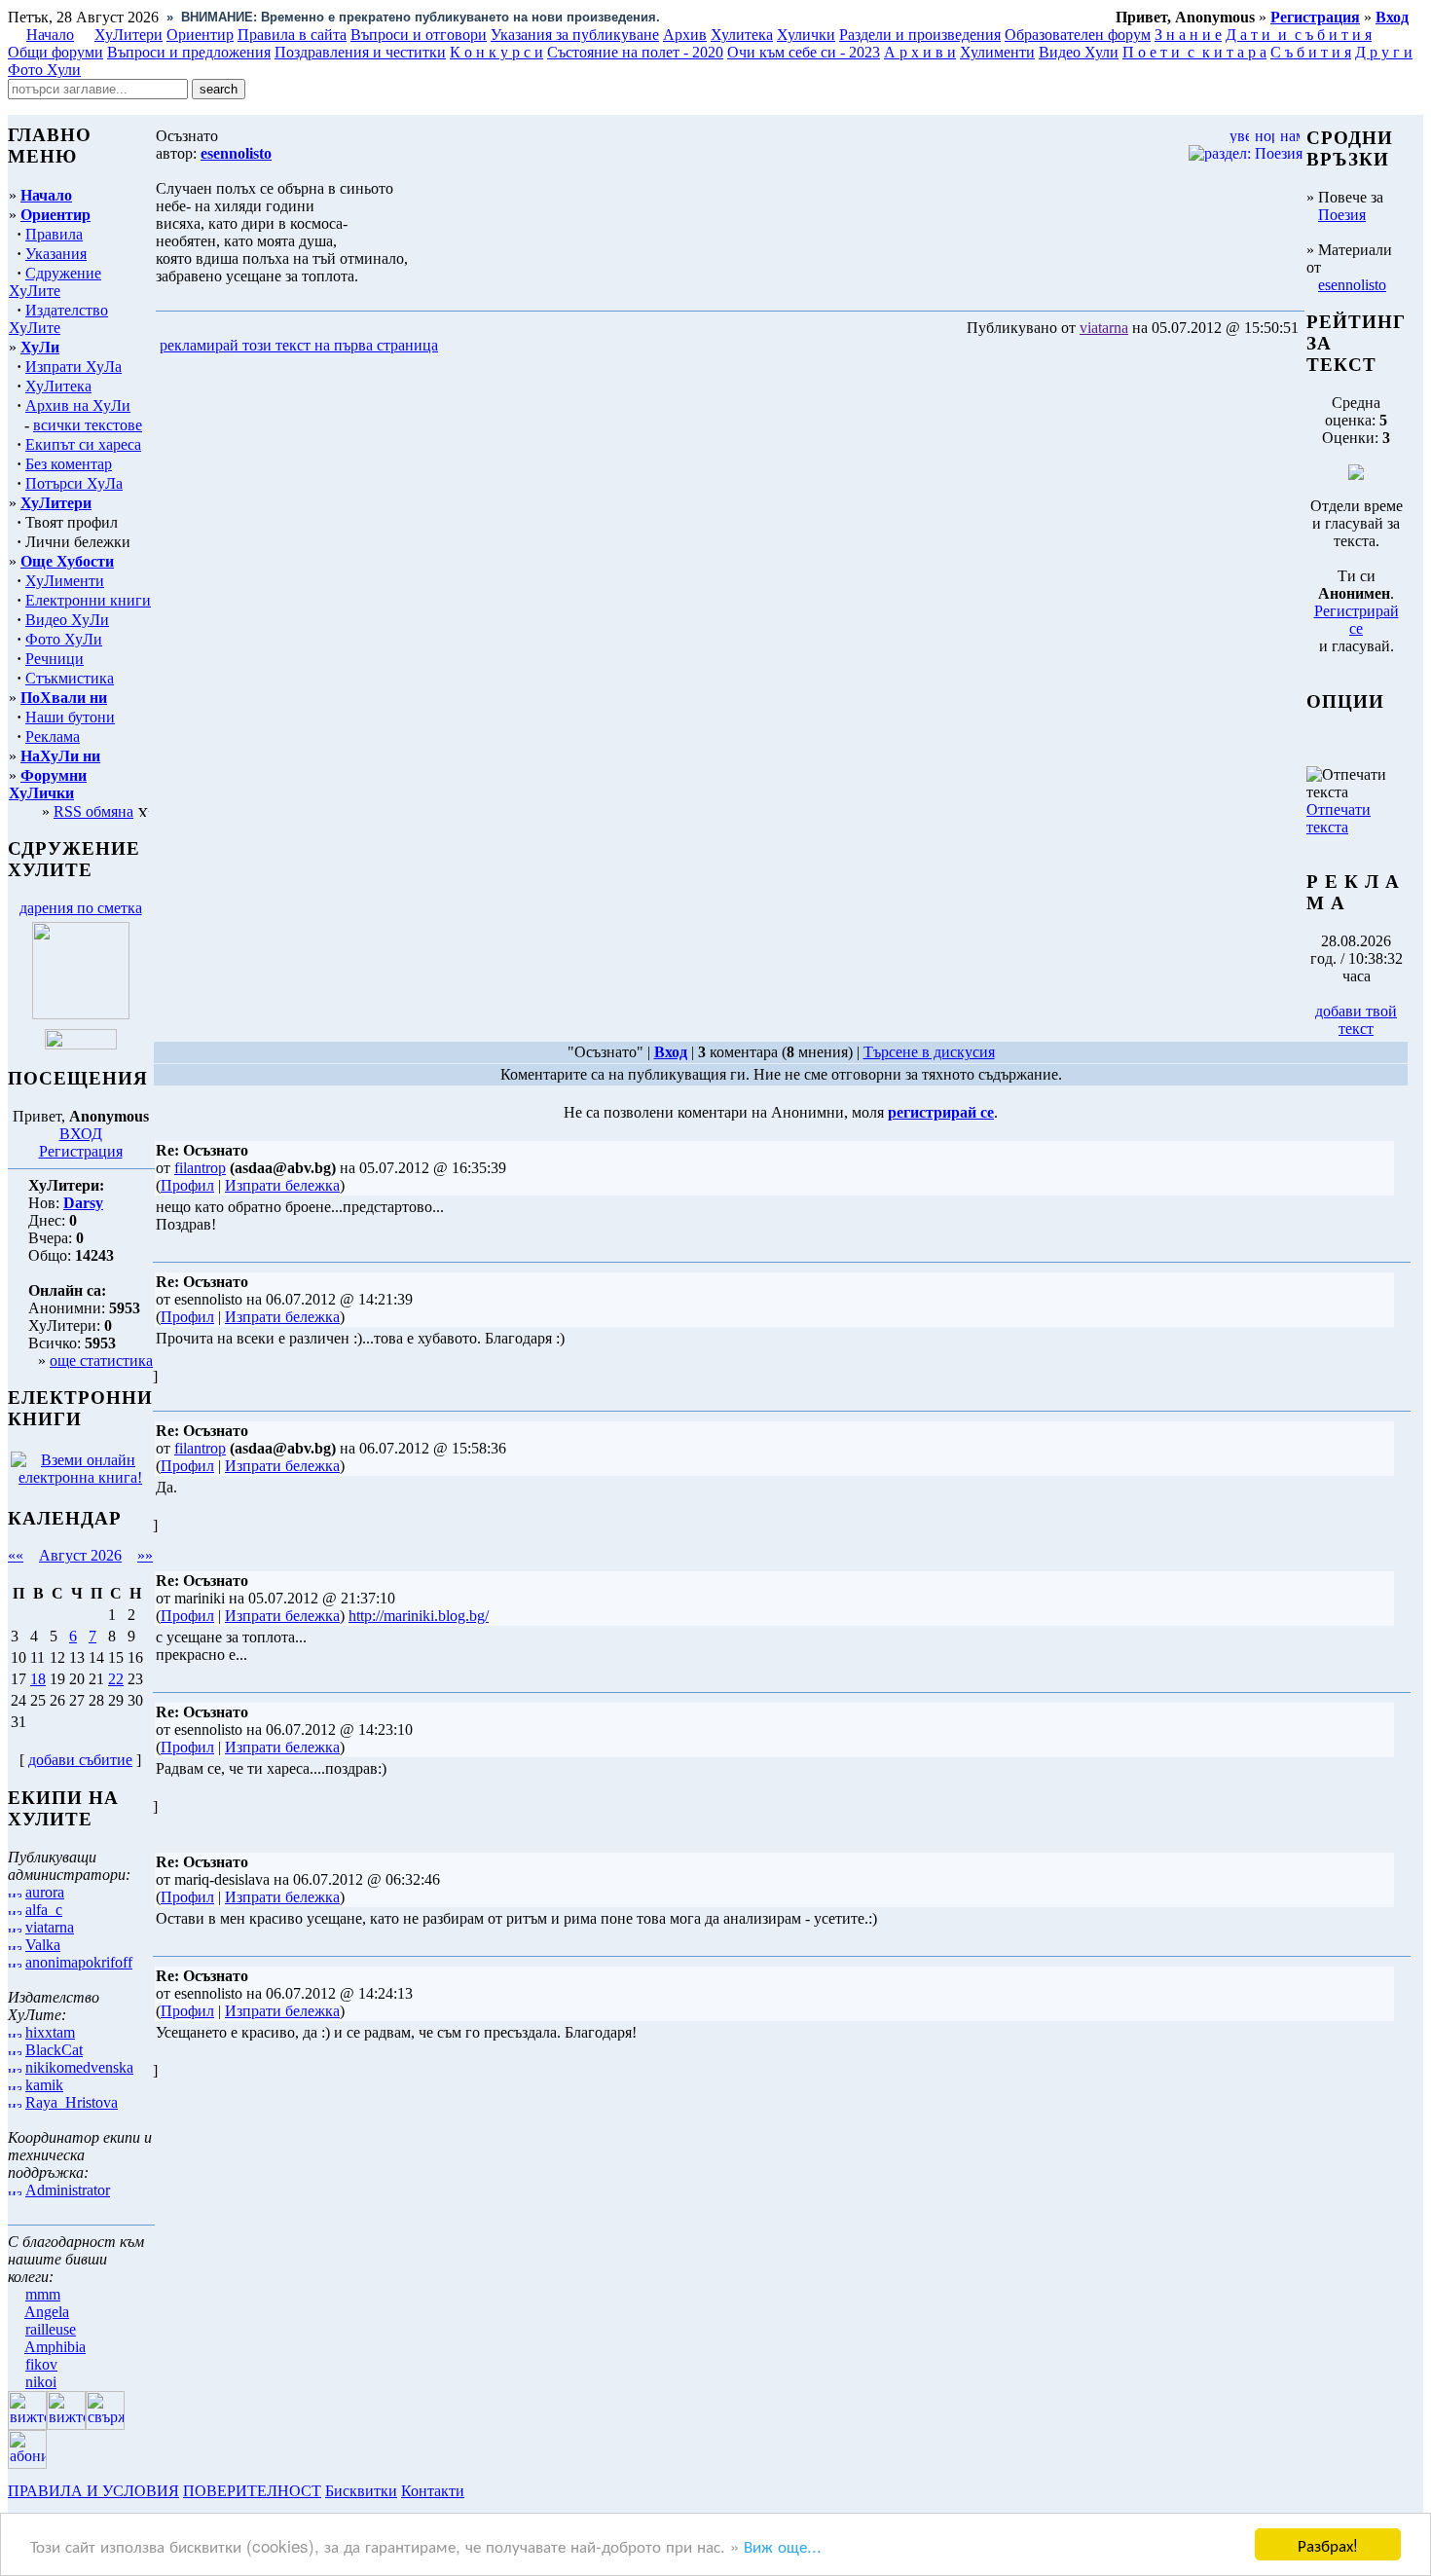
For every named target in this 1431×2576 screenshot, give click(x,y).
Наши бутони (70, 717)
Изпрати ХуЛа (73, 367)
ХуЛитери (128, 35)
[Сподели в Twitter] (553, 346)
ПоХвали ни (64, 698)
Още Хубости (67, 561)
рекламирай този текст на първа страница (299, 345)
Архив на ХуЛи (78, 405)
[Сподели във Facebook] (478, 346)
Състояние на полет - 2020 (635, 52)
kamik (44, 2085)
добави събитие (80, 1760)
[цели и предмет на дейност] (81, 1014)
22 (116, 1679)
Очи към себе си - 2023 (804, 52)
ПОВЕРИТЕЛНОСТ (252, 2491)
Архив (685, 35)
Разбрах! (1328, 2544)
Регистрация (81, 1151)
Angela (47, 2312)
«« (16, 1555)
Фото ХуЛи (64, 639)
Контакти (433, 2491)
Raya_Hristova (72, 2102)
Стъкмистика (70, 678)
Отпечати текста (1339, 818)
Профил (187, 1185)
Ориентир (55, 215)
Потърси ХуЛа (74, 483)
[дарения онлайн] (81, 1044)
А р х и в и (920, 52)
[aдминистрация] (475, 2491)
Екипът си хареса (83, 444)
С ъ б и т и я (1311, 52)
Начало (50, 35)
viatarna (50, 1927)
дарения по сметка (81, 908)
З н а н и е (1188, 35)
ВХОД (81, 1134)
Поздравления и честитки (360, 52)
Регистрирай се (1357, 620)
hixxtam (50, 2032)
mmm (43, 2294)
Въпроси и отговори (419, 35)
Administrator (68, 2190)
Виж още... (783, 2545)
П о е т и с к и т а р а (1194, 52)
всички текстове (88, 425)
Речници (55, 659)
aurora (45, 1892)
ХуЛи (40, 347)
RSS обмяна (93, 811)
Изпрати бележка (282, 1185)
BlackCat (54, 2050)
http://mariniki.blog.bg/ (419, 1616)
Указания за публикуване (575, 35)
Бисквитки (361, 2491)
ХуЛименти (65, 581)
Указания (56, 254)
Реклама (53, 736)
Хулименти (997, 52)
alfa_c (44, 1910)
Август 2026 (80, 1555)
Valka (43, 1945)
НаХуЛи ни (60, 756)
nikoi (41, 2382)
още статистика (101, 1361)
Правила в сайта (292, 35)
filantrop (200, 1168)
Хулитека (742, 35)
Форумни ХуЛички (48, 784)
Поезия (1342, 215)
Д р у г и (1384, 52)
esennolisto (1352, 285)
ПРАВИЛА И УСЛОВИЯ (93, 2491)
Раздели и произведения (920, 35)
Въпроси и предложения (189, 52)
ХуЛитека (58, 386)
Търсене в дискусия (929, 1052)
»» (145, 1555)
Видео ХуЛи (67, 620)
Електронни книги (88, 600)
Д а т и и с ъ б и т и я (1299, 35)
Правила (54, 234)
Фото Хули (44, 70)
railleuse (51, 2329)
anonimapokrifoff (79, 1962)
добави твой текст (1356, 1020)
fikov (41, 2364)
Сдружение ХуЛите (55, 282)
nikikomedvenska (79, 2067)
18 (38, 1679)
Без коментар (69, 464)
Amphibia (55, 2347)
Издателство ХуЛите (58, 319)
